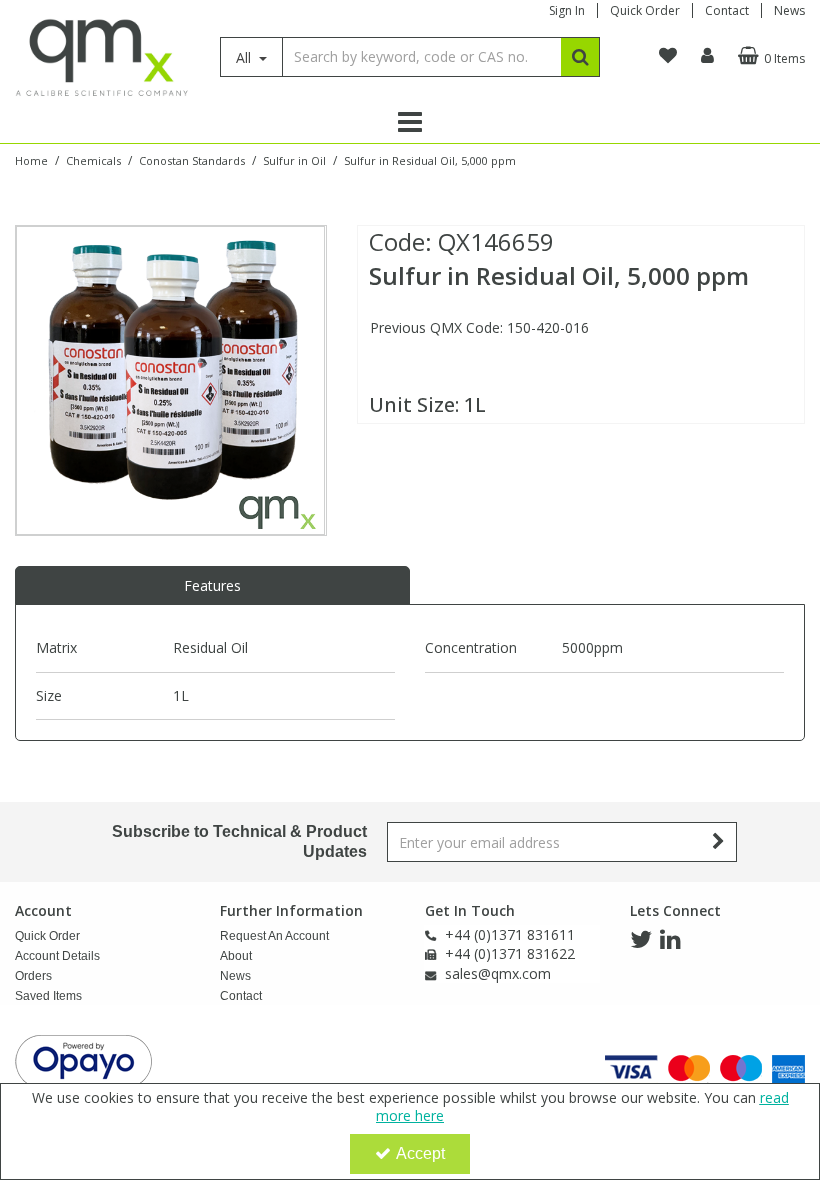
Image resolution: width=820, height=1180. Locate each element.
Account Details (57, 956)
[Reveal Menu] (410, 122)
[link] (641, 940)
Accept (420, 1153)
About (236, 956)
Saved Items (48, 996)
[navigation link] (668, 56)
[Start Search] (580, 57)
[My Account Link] (707, 56)
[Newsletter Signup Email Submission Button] (719, 842)
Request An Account (274, 936)
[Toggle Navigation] (410, 122)
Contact (727, 10)
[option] (170, 380)
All (245, 57)
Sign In (567, 10)
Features (212, 585)
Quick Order (645, 10)
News (789, 10)
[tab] (212, 586)
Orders (33, 976)
